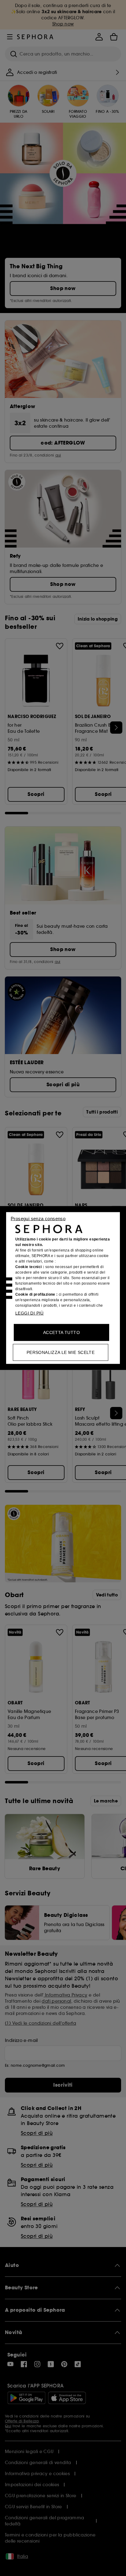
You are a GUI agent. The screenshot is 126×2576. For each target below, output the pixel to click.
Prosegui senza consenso (38, 1219)
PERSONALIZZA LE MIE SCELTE (61, 1352)
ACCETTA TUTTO (61, 1332)
